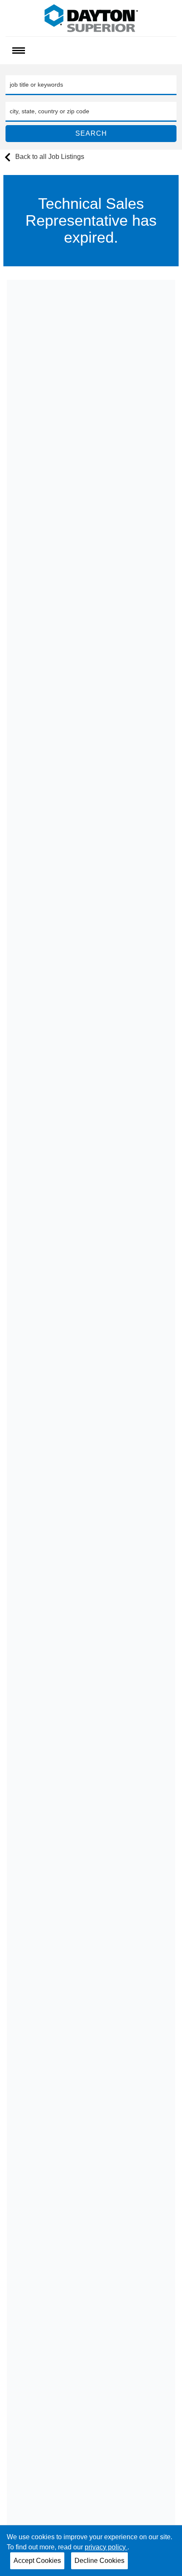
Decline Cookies (99, 2561)
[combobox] (91, 85)
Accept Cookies (37, 2561)
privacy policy (106, 2547)
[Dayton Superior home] (91, 18)
